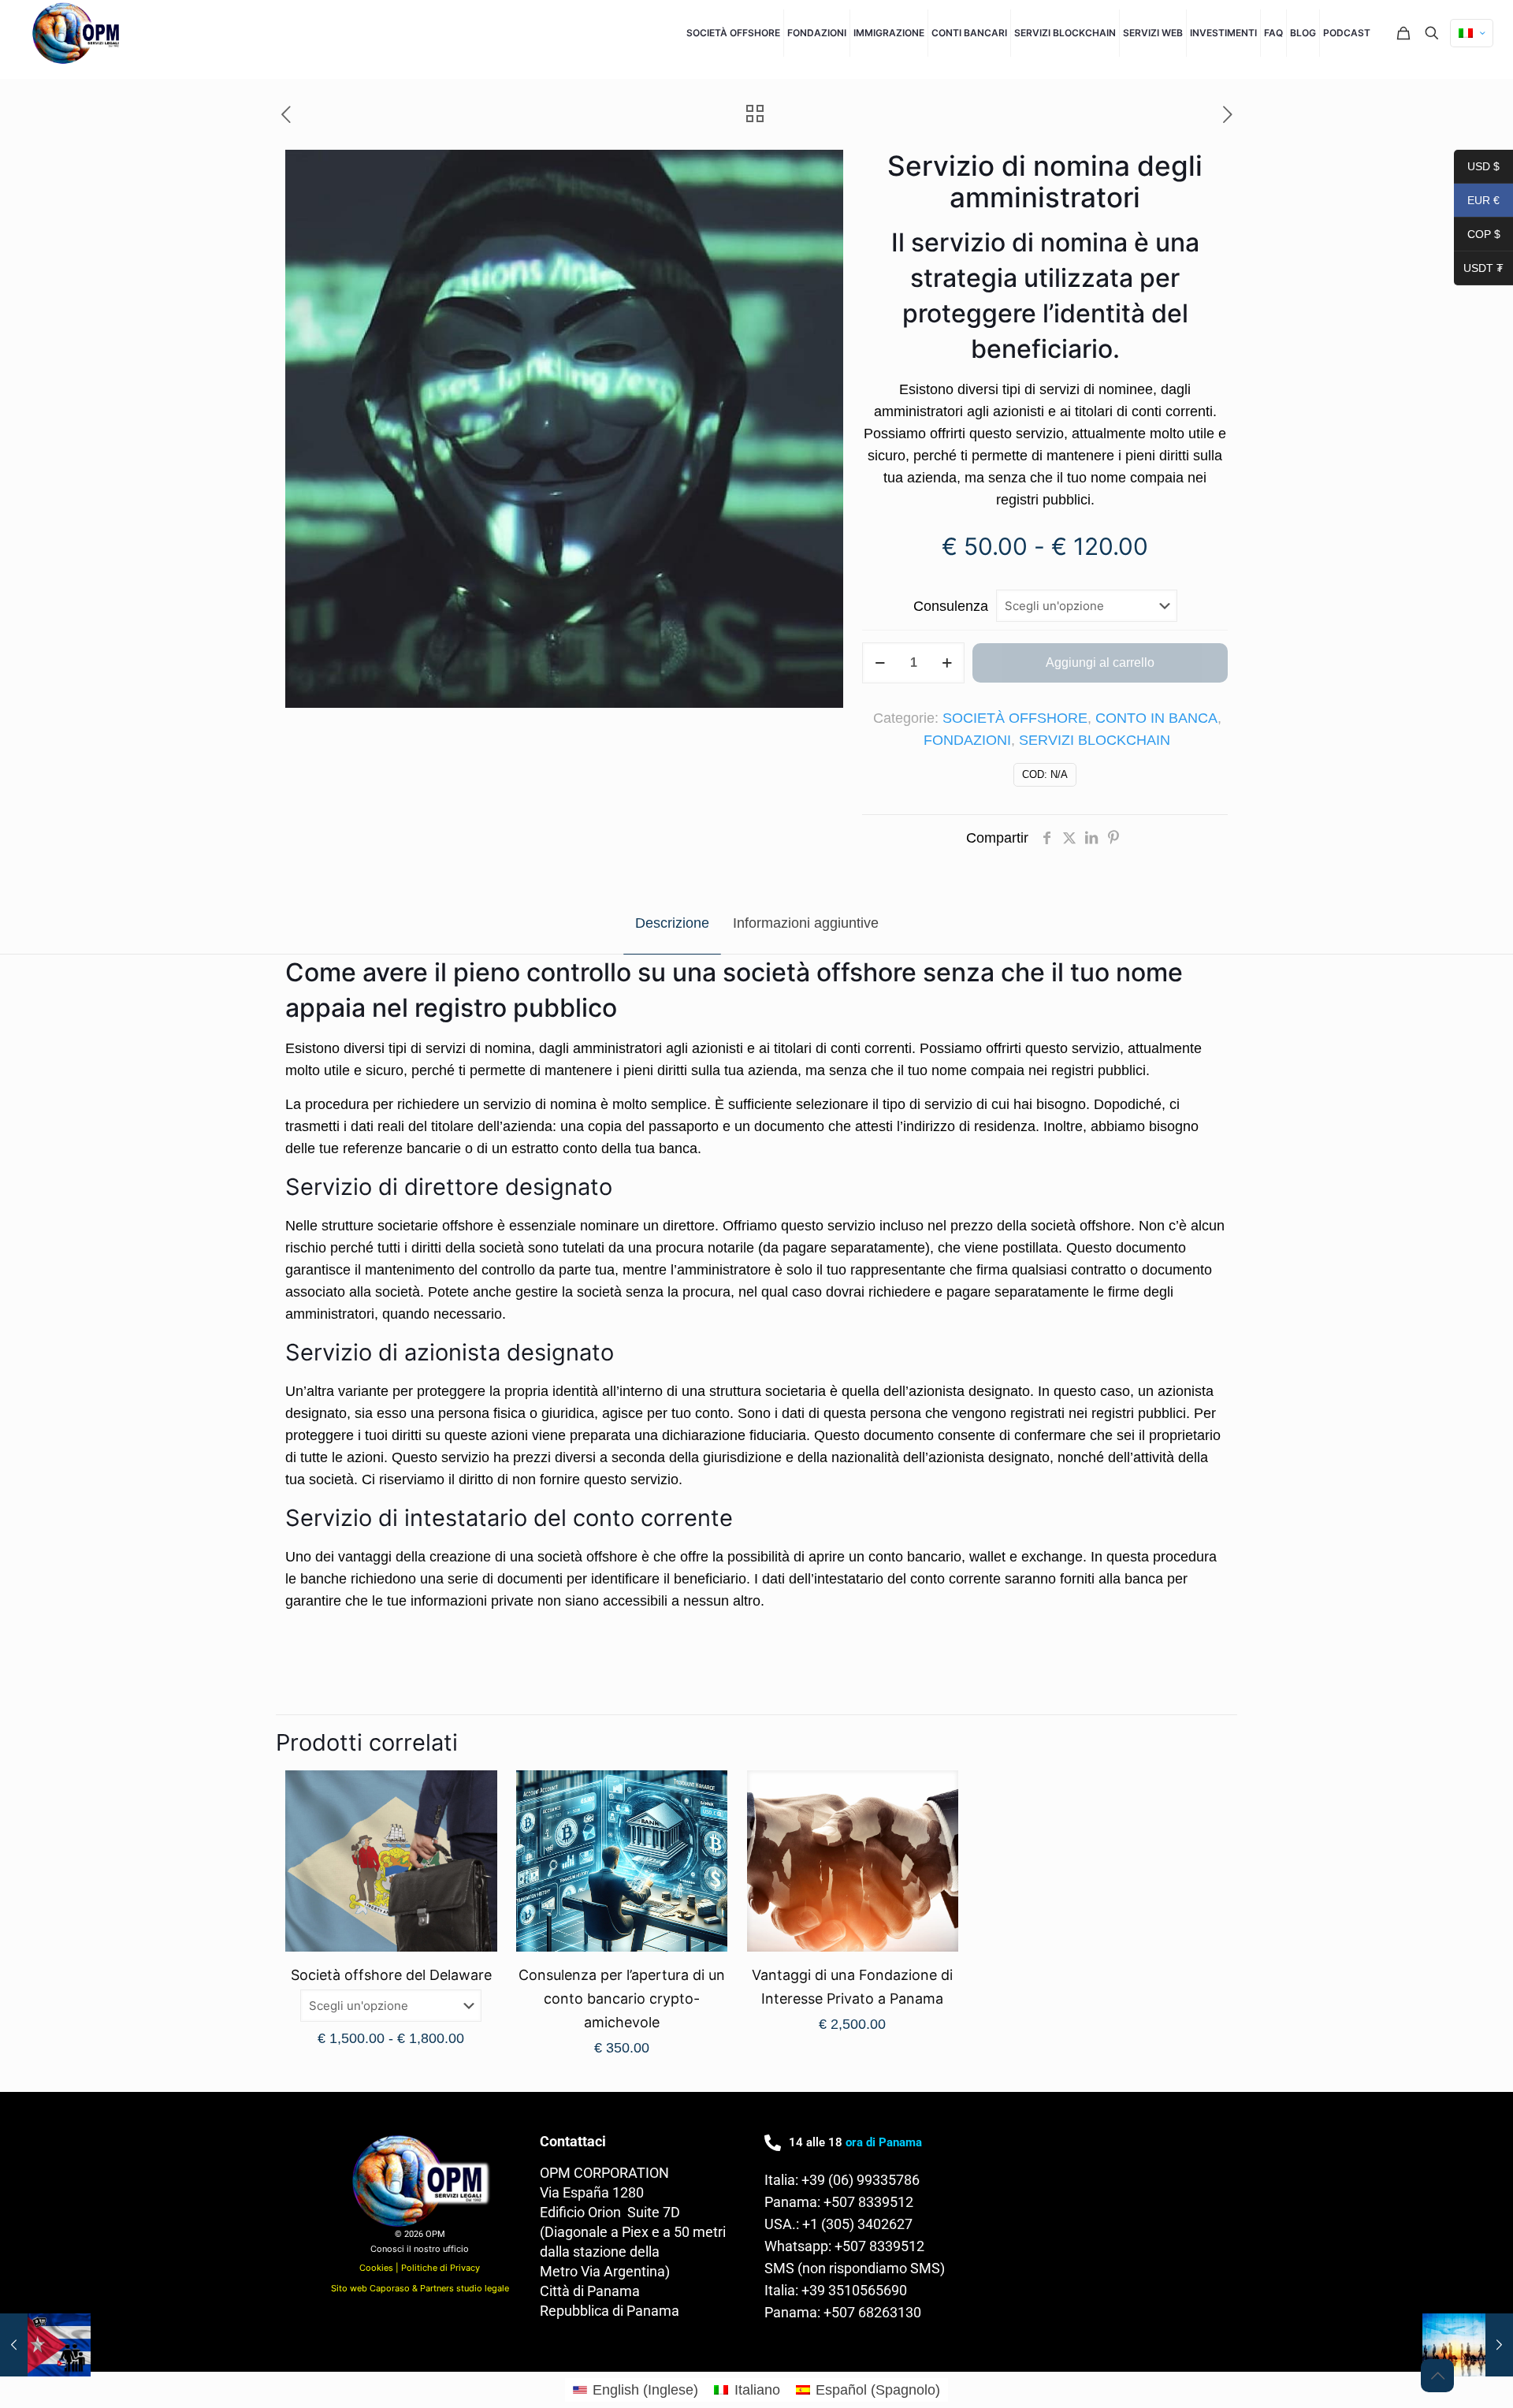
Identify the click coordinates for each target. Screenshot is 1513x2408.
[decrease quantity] (880, 663)
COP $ (1477, 236)
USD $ (1477, 168)
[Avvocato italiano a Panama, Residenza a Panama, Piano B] (78, 33)
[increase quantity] (947, 663)
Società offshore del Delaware (391, 1975)
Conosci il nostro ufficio (420, 2249)
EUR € (1477, 202)
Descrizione (672, 923)
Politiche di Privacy (441, 2268)
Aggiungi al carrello (1100, 662)
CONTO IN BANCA (1156, 718)
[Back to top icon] (1437, 2376)
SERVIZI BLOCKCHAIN (1095, 740)
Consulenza (951, 606)
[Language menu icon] (1472, 33)
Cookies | (380, 2268)
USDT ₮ (1479, 270)
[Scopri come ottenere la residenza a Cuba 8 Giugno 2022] (45, 2345)
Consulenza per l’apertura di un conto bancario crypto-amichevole (622, 1999)
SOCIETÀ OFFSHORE (1015, 718)
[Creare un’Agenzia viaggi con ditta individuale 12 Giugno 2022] (1468, 2345)
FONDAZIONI (967, 740)
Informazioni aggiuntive (806, 923)
